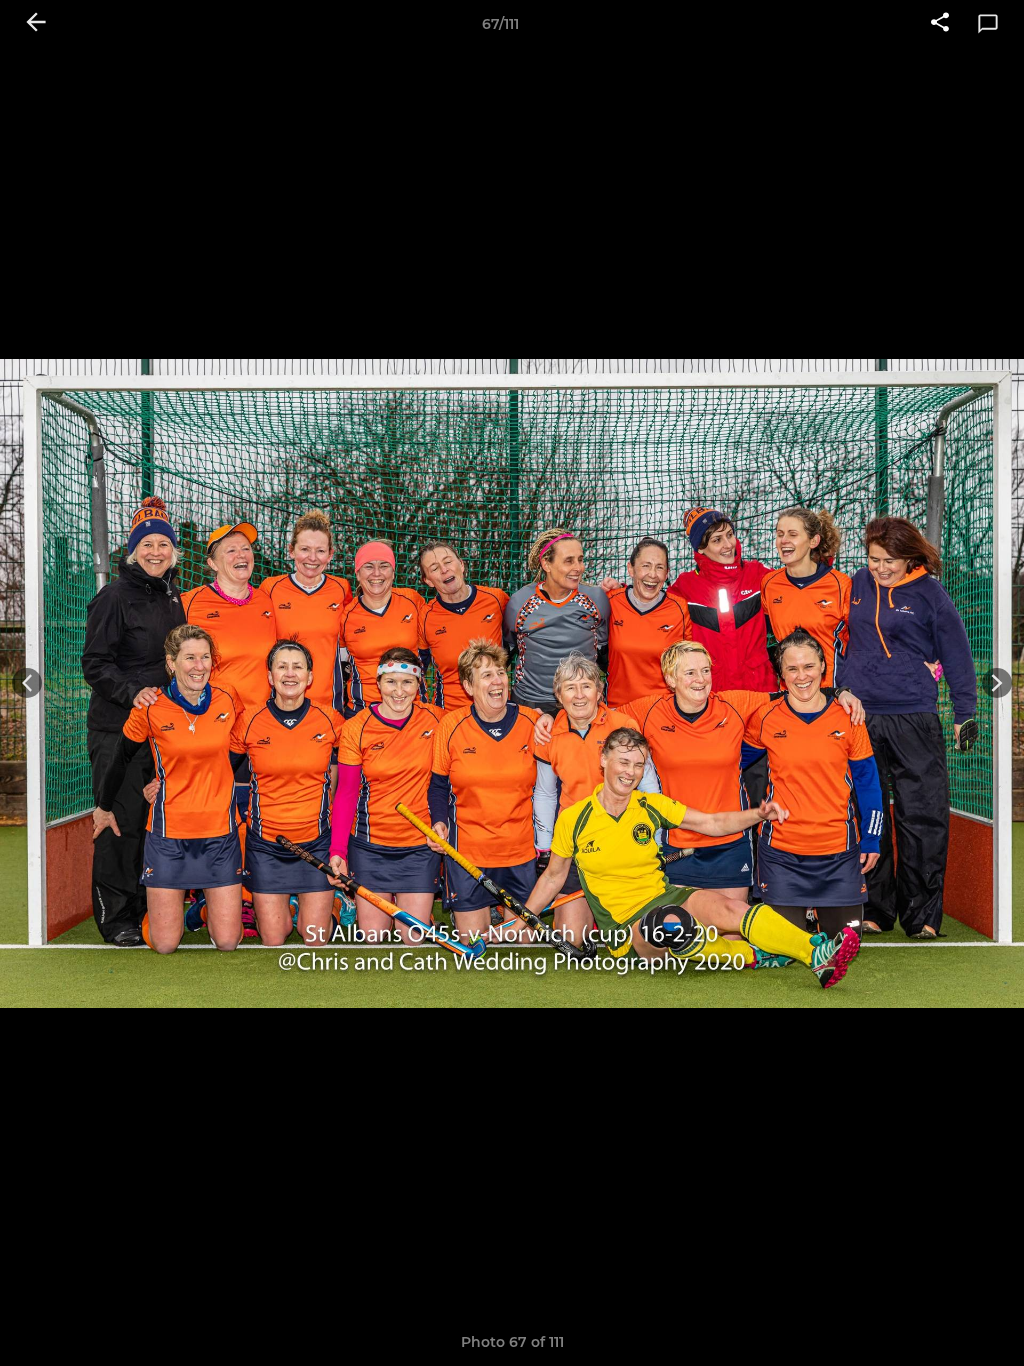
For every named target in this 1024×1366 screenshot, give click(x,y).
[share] (940, 24)
